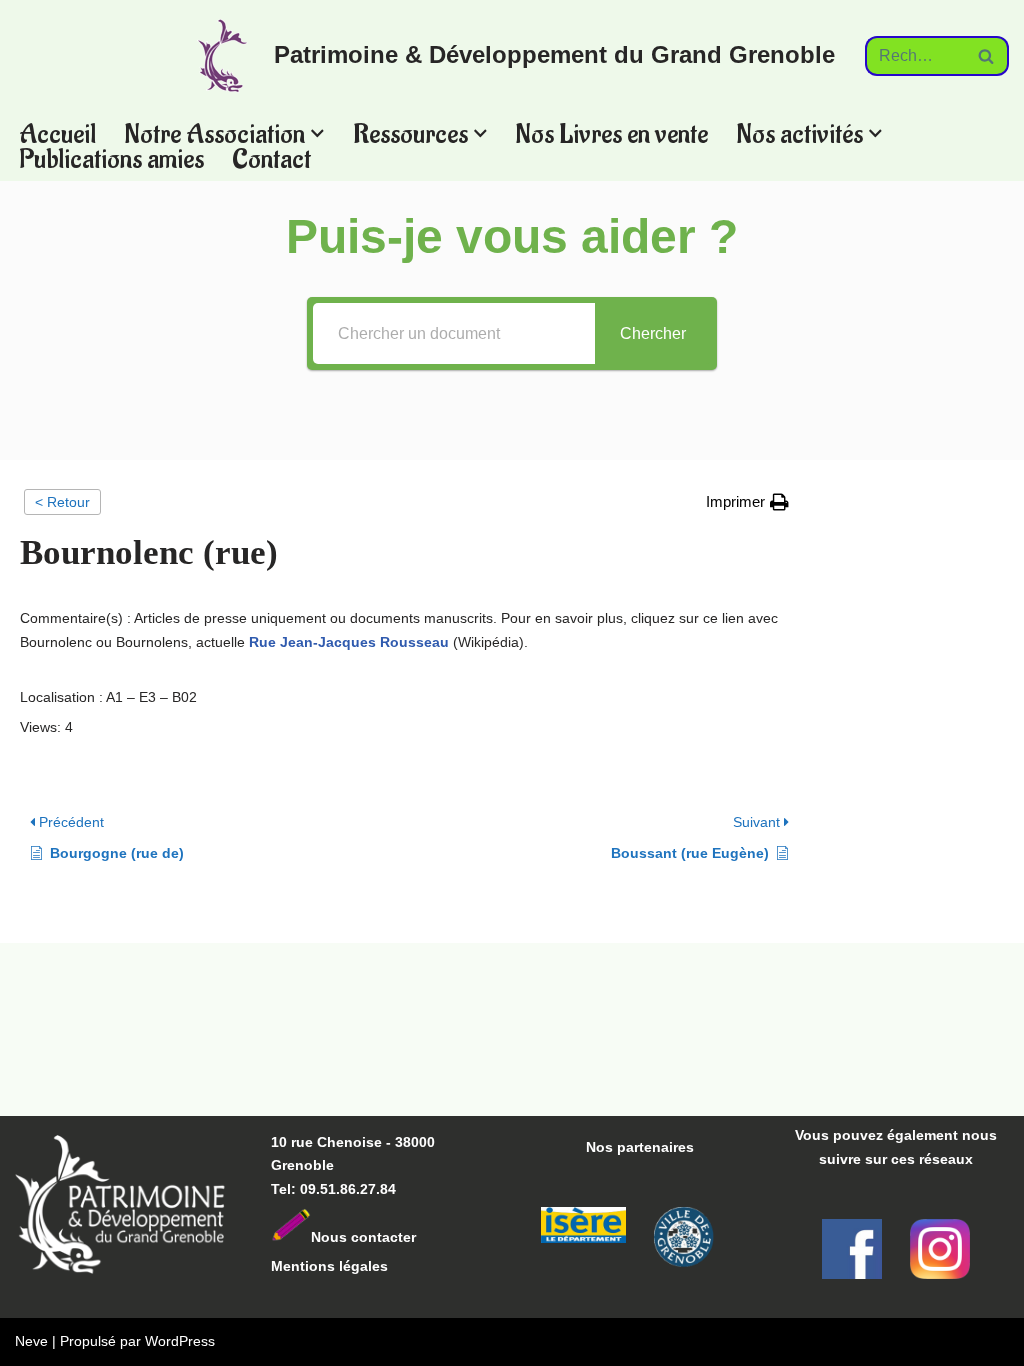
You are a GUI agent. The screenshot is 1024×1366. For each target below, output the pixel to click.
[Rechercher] (986, 56)
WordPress (180, 1341)
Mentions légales (329, 1266)
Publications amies (111, 158)
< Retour (62, 502)
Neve (31, 1341)
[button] (317, 133)
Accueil (57, 133)
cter (403, 1237)
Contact (271, 158)
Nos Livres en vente (611, 133)
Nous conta (350, 1237)
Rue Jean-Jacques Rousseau (349, 642)
